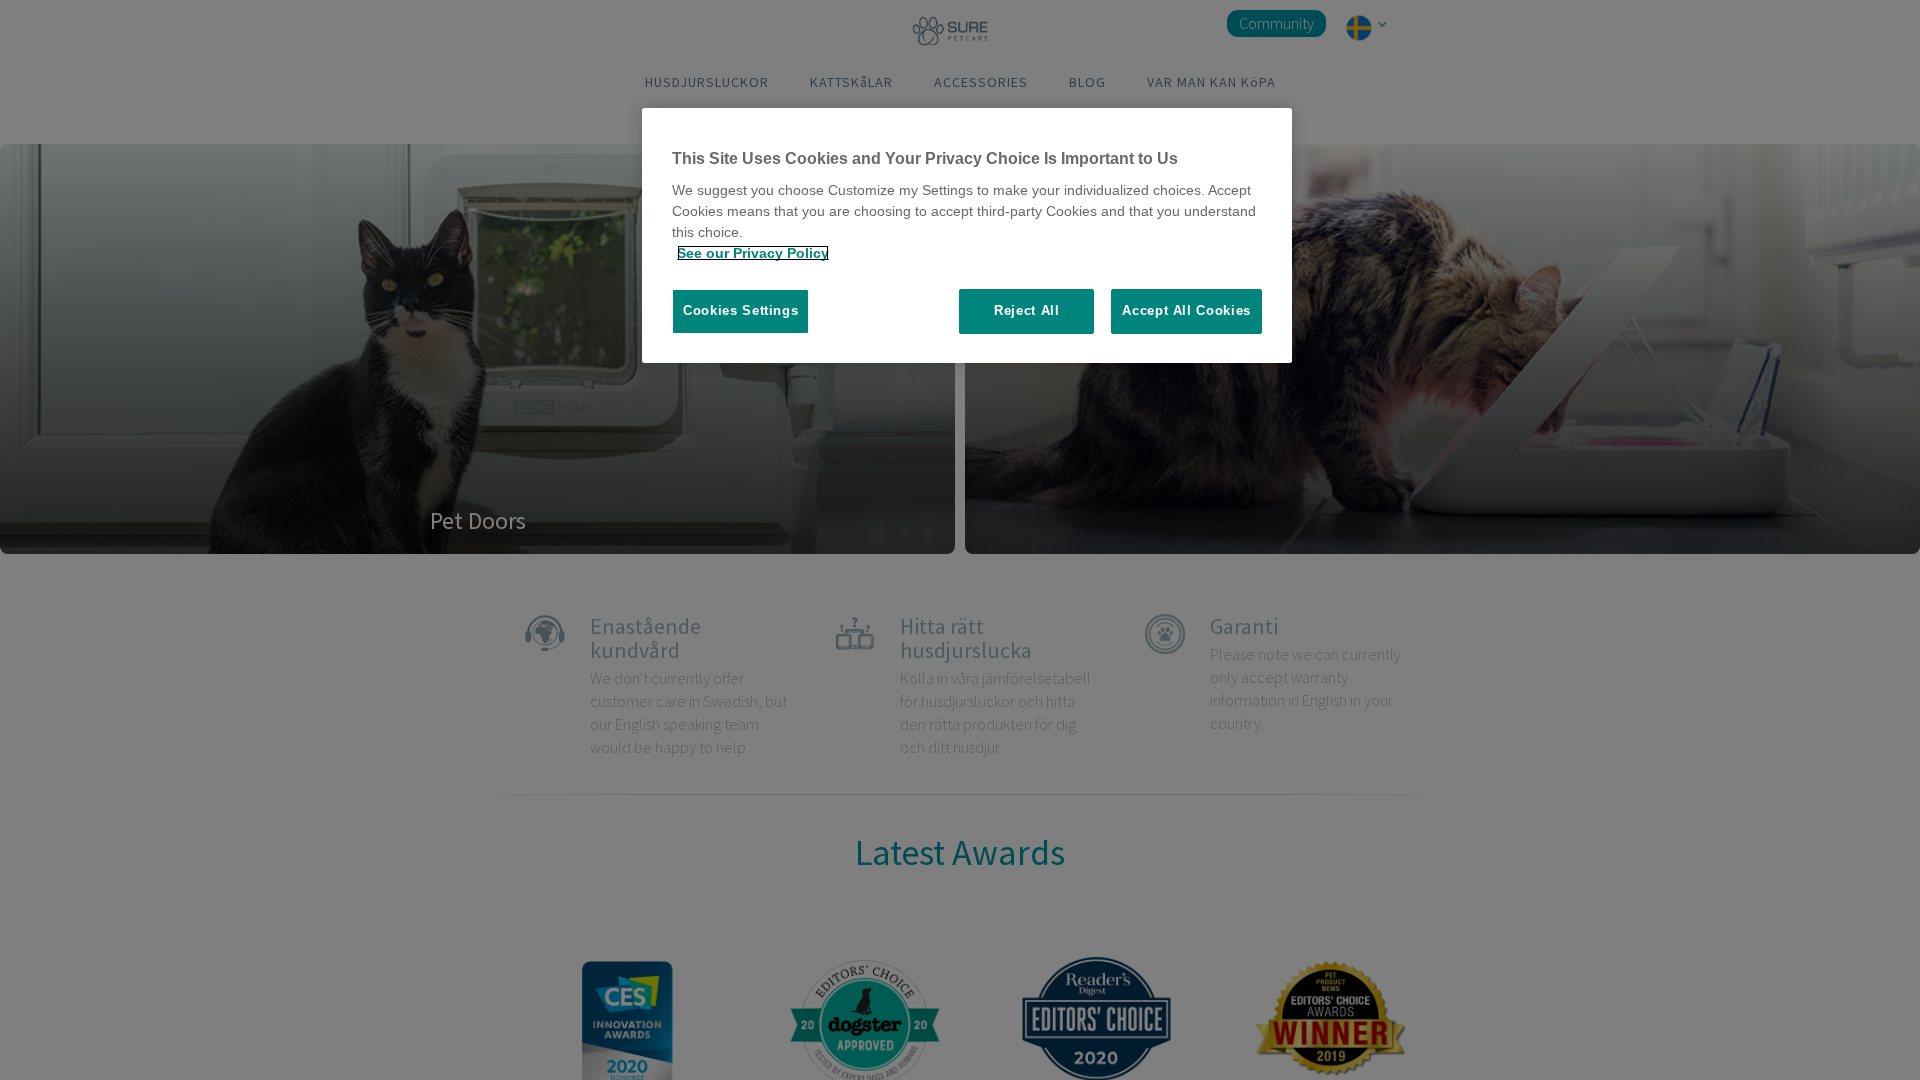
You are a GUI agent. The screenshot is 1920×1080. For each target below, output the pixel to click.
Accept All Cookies (1186, 310)
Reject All (1027, 310)
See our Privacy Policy (753, 253)
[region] (967, 235)
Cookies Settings (740, 310)
